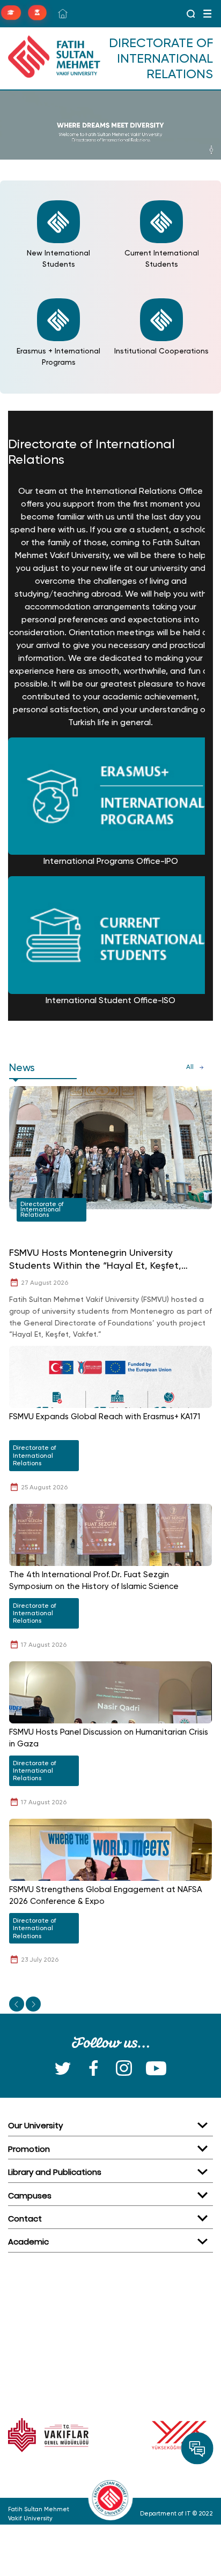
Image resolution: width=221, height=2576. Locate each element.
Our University (35, 2125)
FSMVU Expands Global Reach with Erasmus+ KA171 (105, 1417)
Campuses (30, 2195)
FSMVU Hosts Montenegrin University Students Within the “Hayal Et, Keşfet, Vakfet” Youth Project (95, 1259)
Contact (25, 2219)
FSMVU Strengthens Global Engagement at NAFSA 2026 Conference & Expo (106, 1896)
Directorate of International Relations (42, 1209)
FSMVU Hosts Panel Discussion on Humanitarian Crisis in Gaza (109, 1738)
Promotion (29, 2149)
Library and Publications (55, 2172)
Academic (28, 2242)
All (190, 1067)
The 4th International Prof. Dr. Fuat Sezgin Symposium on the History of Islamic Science (94, 1581)
